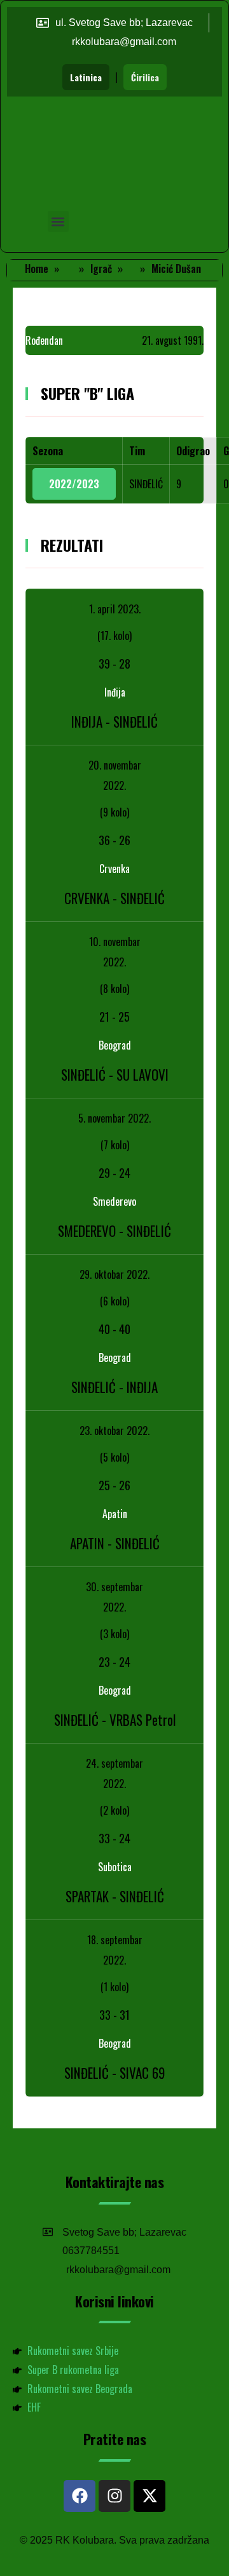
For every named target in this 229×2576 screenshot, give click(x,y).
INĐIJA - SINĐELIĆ (114, 722)
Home (37, 269)
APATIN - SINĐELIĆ (115, 1543)
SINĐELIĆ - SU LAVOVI (115, 1075)
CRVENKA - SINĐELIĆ (114, 898)
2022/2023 (74, 484)
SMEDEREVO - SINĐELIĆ (114, 1231)
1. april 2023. (115, 609)
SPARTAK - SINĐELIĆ (115, 1896)
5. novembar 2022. (114, 1118)
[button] (58, 221)
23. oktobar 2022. (114, 1431)
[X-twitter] (149, 2496)
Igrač (101, 269)
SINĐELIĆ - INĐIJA (114, 1387)
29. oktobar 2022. (114, 1274)
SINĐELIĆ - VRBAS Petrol (115, 1720)
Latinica (86, 77)
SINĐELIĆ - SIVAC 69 (114, 2073)
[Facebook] (80, 2496)
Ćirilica (145, 77)
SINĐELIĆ (146, 484)
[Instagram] (114, 2496)
